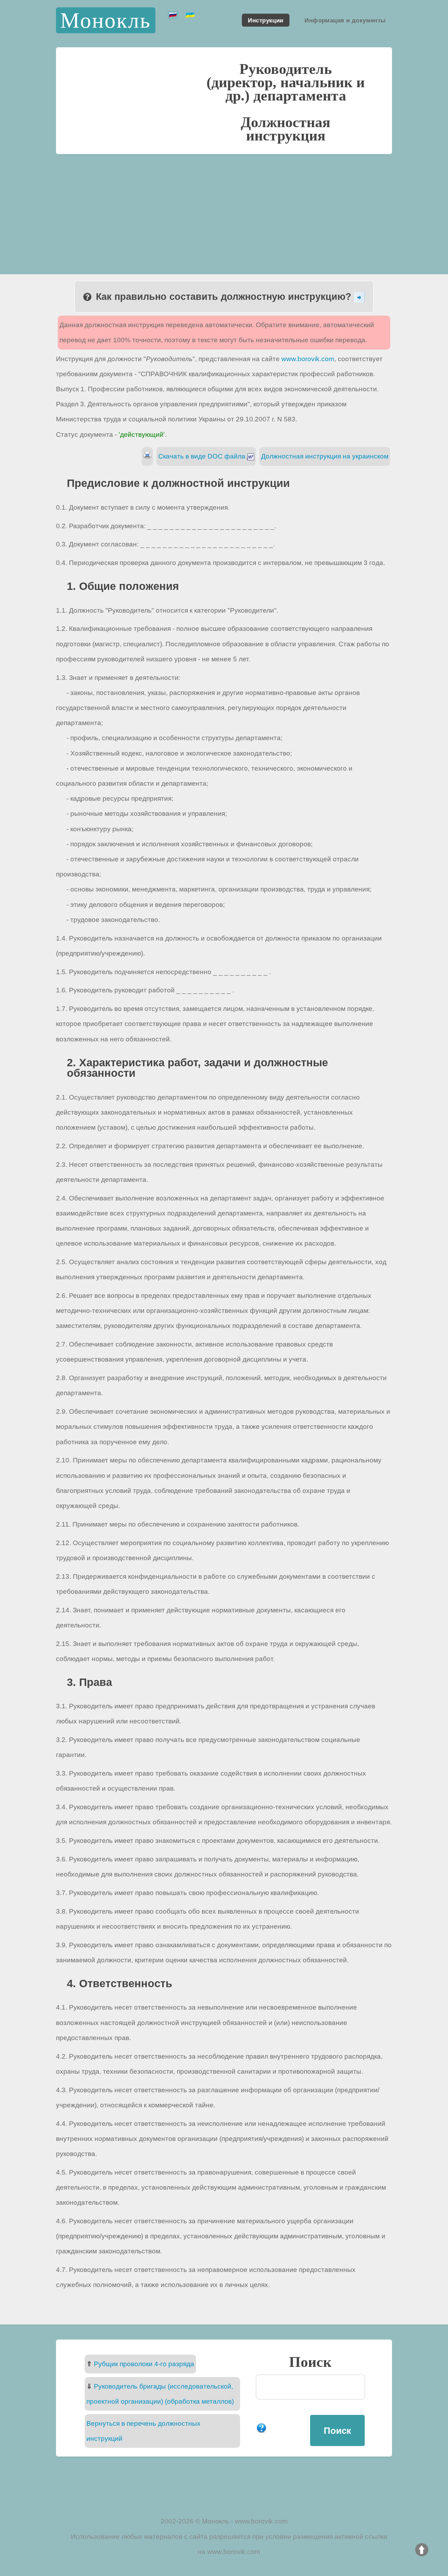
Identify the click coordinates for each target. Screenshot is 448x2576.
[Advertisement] (224, 207)
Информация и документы (345, 20)
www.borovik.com (308, 359)
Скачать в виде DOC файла (203, 456)
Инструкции (265, 20)
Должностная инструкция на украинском (325, 456)
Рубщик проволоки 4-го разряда (144, 2364)
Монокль (106, 20)
